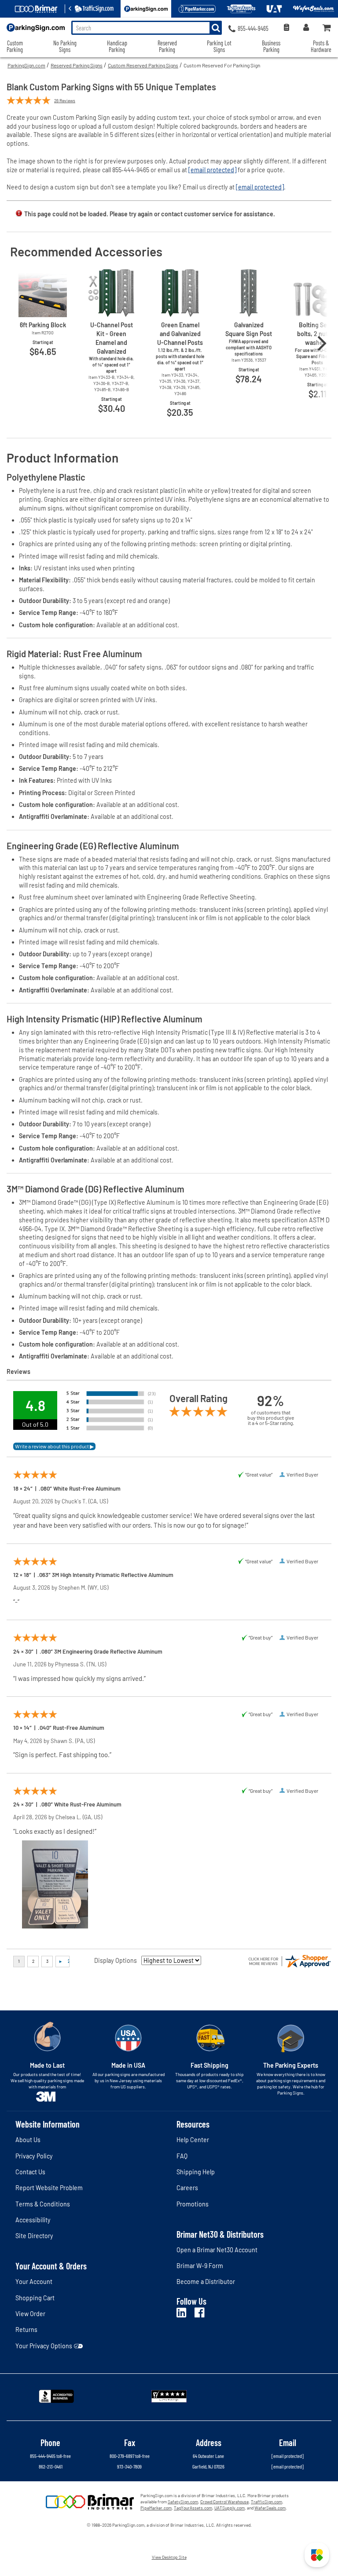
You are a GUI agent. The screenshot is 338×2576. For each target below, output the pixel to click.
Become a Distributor (206, 2282)
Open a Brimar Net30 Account (217, 2250)
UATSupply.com (230, 2508)
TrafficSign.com (266, 2502)
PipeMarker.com (156, 2508)
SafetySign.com (183, 2502)
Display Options (116, 1960)
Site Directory (34, 2236)
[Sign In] (306, 28)
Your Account (34, 2282)
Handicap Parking (117, 46)
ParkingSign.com (26, 65)
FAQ (182, 2156)
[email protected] (212, 170)
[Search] (216, 28)
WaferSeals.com (270, 2508)
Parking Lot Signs (219, 46)
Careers (187, 2188)
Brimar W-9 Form (200, 2266)
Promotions (193, 2204)
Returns (26, 2330)
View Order (30, 2314)
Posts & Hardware (321, 46)
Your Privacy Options (44, 2346)
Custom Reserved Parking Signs (143, 65)
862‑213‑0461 (51, 2466)
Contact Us (30, 2172)
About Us (28, 2140)
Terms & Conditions (43, 2204)
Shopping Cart (35, 2298)
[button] (317, 2555)
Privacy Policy (34, 2156)
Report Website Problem (49, 2188)
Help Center (193, 2140)
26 (65, 100)
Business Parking (271, 46)
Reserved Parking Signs (77, 65)
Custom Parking (15, 46)
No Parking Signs (65, 46)
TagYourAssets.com (193, 2508)
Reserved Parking (167, 46)
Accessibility (33, 2220)
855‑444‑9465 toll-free (50, 2456)
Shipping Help (196, 2172)
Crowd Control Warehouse (224, 2502)
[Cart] (327, 28)
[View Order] (286, 28)
